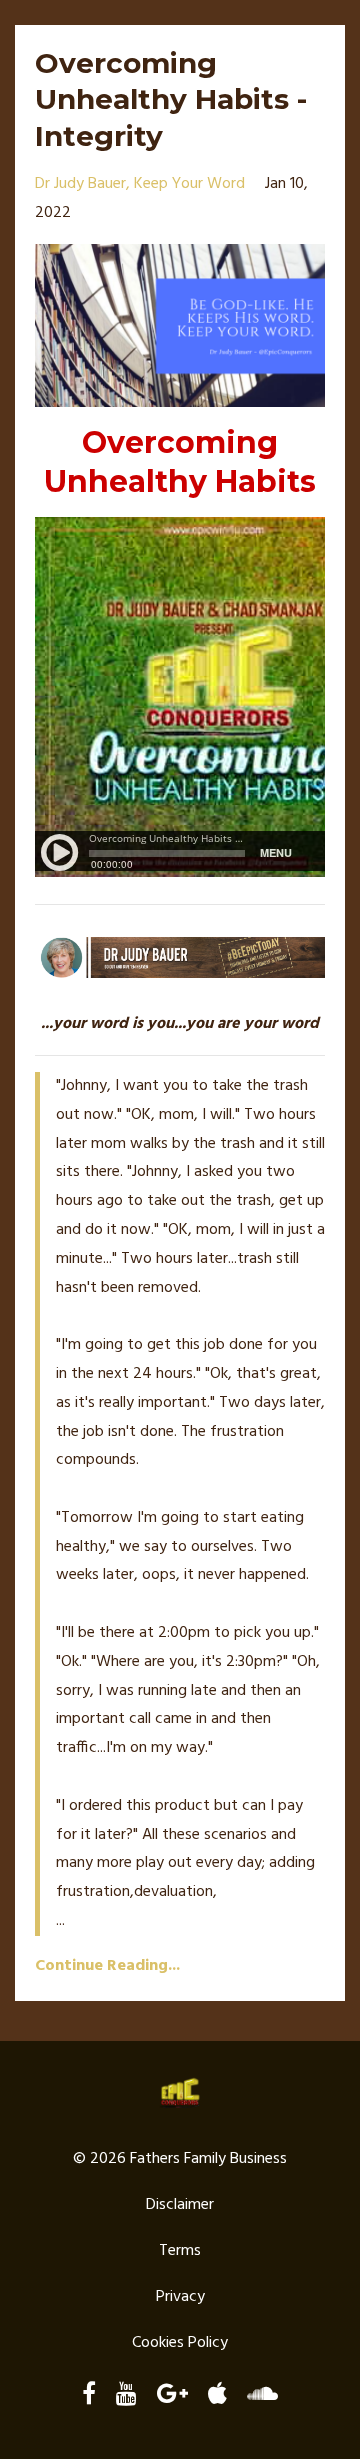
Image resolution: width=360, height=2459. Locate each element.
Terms (180, 2251)
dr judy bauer (80, 184)
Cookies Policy (180, 2343)
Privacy (180, 2297)
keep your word (189, 184)
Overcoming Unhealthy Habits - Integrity (171, 99)
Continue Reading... (107, 1966)
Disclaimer (180, 2205)
